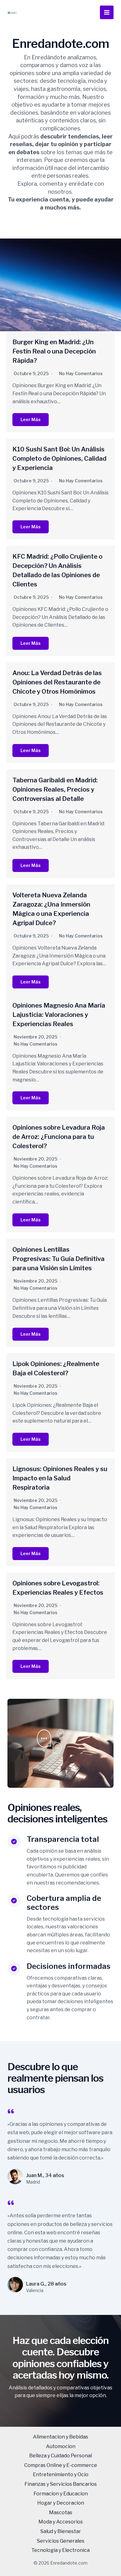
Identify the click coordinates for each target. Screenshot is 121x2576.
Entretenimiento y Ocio (61, 2474)
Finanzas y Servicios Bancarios (61, 2484)
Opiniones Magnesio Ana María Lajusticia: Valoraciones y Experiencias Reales (59, 1015)
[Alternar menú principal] (107, 12)
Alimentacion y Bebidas (60, 2437)
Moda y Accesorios (61, 2522)
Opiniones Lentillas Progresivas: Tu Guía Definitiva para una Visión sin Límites (58, 1259)
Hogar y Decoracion (61, 2503)
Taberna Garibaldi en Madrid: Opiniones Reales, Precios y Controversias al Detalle (55, 789)
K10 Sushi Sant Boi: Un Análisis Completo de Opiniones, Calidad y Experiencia (59, 459)
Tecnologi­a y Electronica (60, 2550)
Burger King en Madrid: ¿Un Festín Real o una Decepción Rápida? (54, 351)
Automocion (61, 2446)
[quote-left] (11, 2111)
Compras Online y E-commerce (61, 2465)
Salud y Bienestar (61, 2531)
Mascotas (61, 2513)
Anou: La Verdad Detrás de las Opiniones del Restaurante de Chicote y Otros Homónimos (57, 682)
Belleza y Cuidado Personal (60, 2456)
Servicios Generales (61, 2541)
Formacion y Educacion (61, 2494)
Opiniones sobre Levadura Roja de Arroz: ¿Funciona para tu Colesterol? (59, 1137)
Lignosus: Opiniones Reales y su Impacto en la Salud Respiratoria (60, 1478)
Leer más (31, 419)
